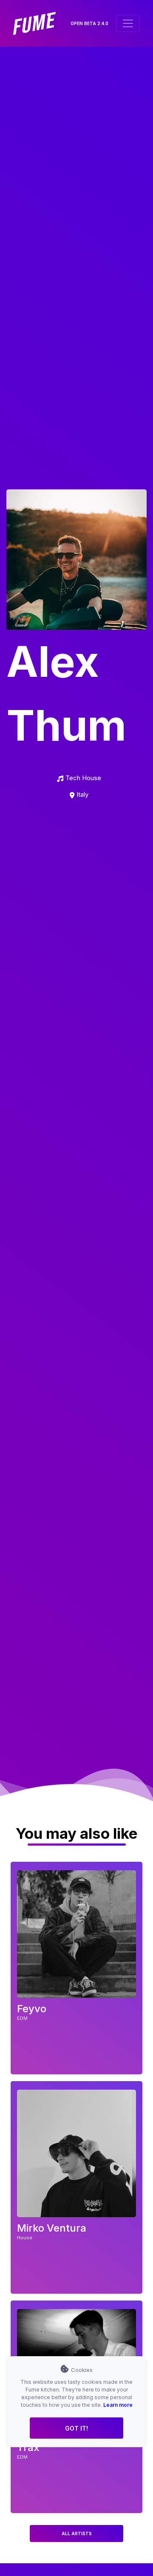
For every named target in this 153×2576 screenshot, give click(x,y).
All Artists (77, 2533)
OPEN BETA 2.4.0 (89, 23)
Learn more (118, 2405)
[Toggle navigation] (128, 23)
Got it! (76, 2428)
